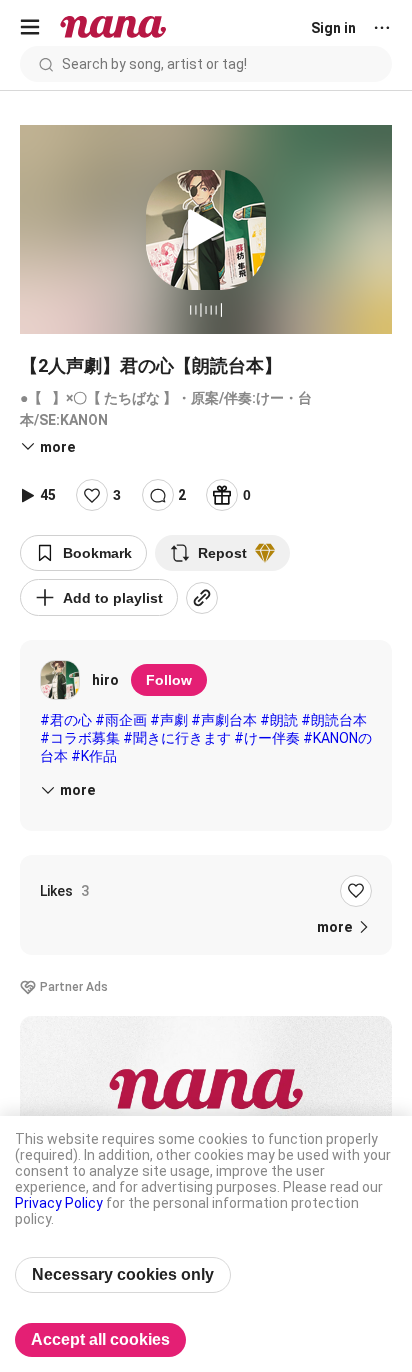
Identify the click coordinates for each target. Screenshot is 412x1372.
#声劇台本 (224, 720)
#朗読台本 (334, 720)
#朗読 (279, 720)
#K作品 (94, 756)
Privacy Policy (59, 1203)
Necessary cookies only (123, 1274)
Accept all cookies (100, 1339)
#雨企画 (121, 720)
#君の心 (66, 720)
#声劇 (169, 720)
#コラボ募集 (80, 738)
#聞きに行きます (177, 738)
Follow (169, 680)
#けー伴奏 (267, 738)
